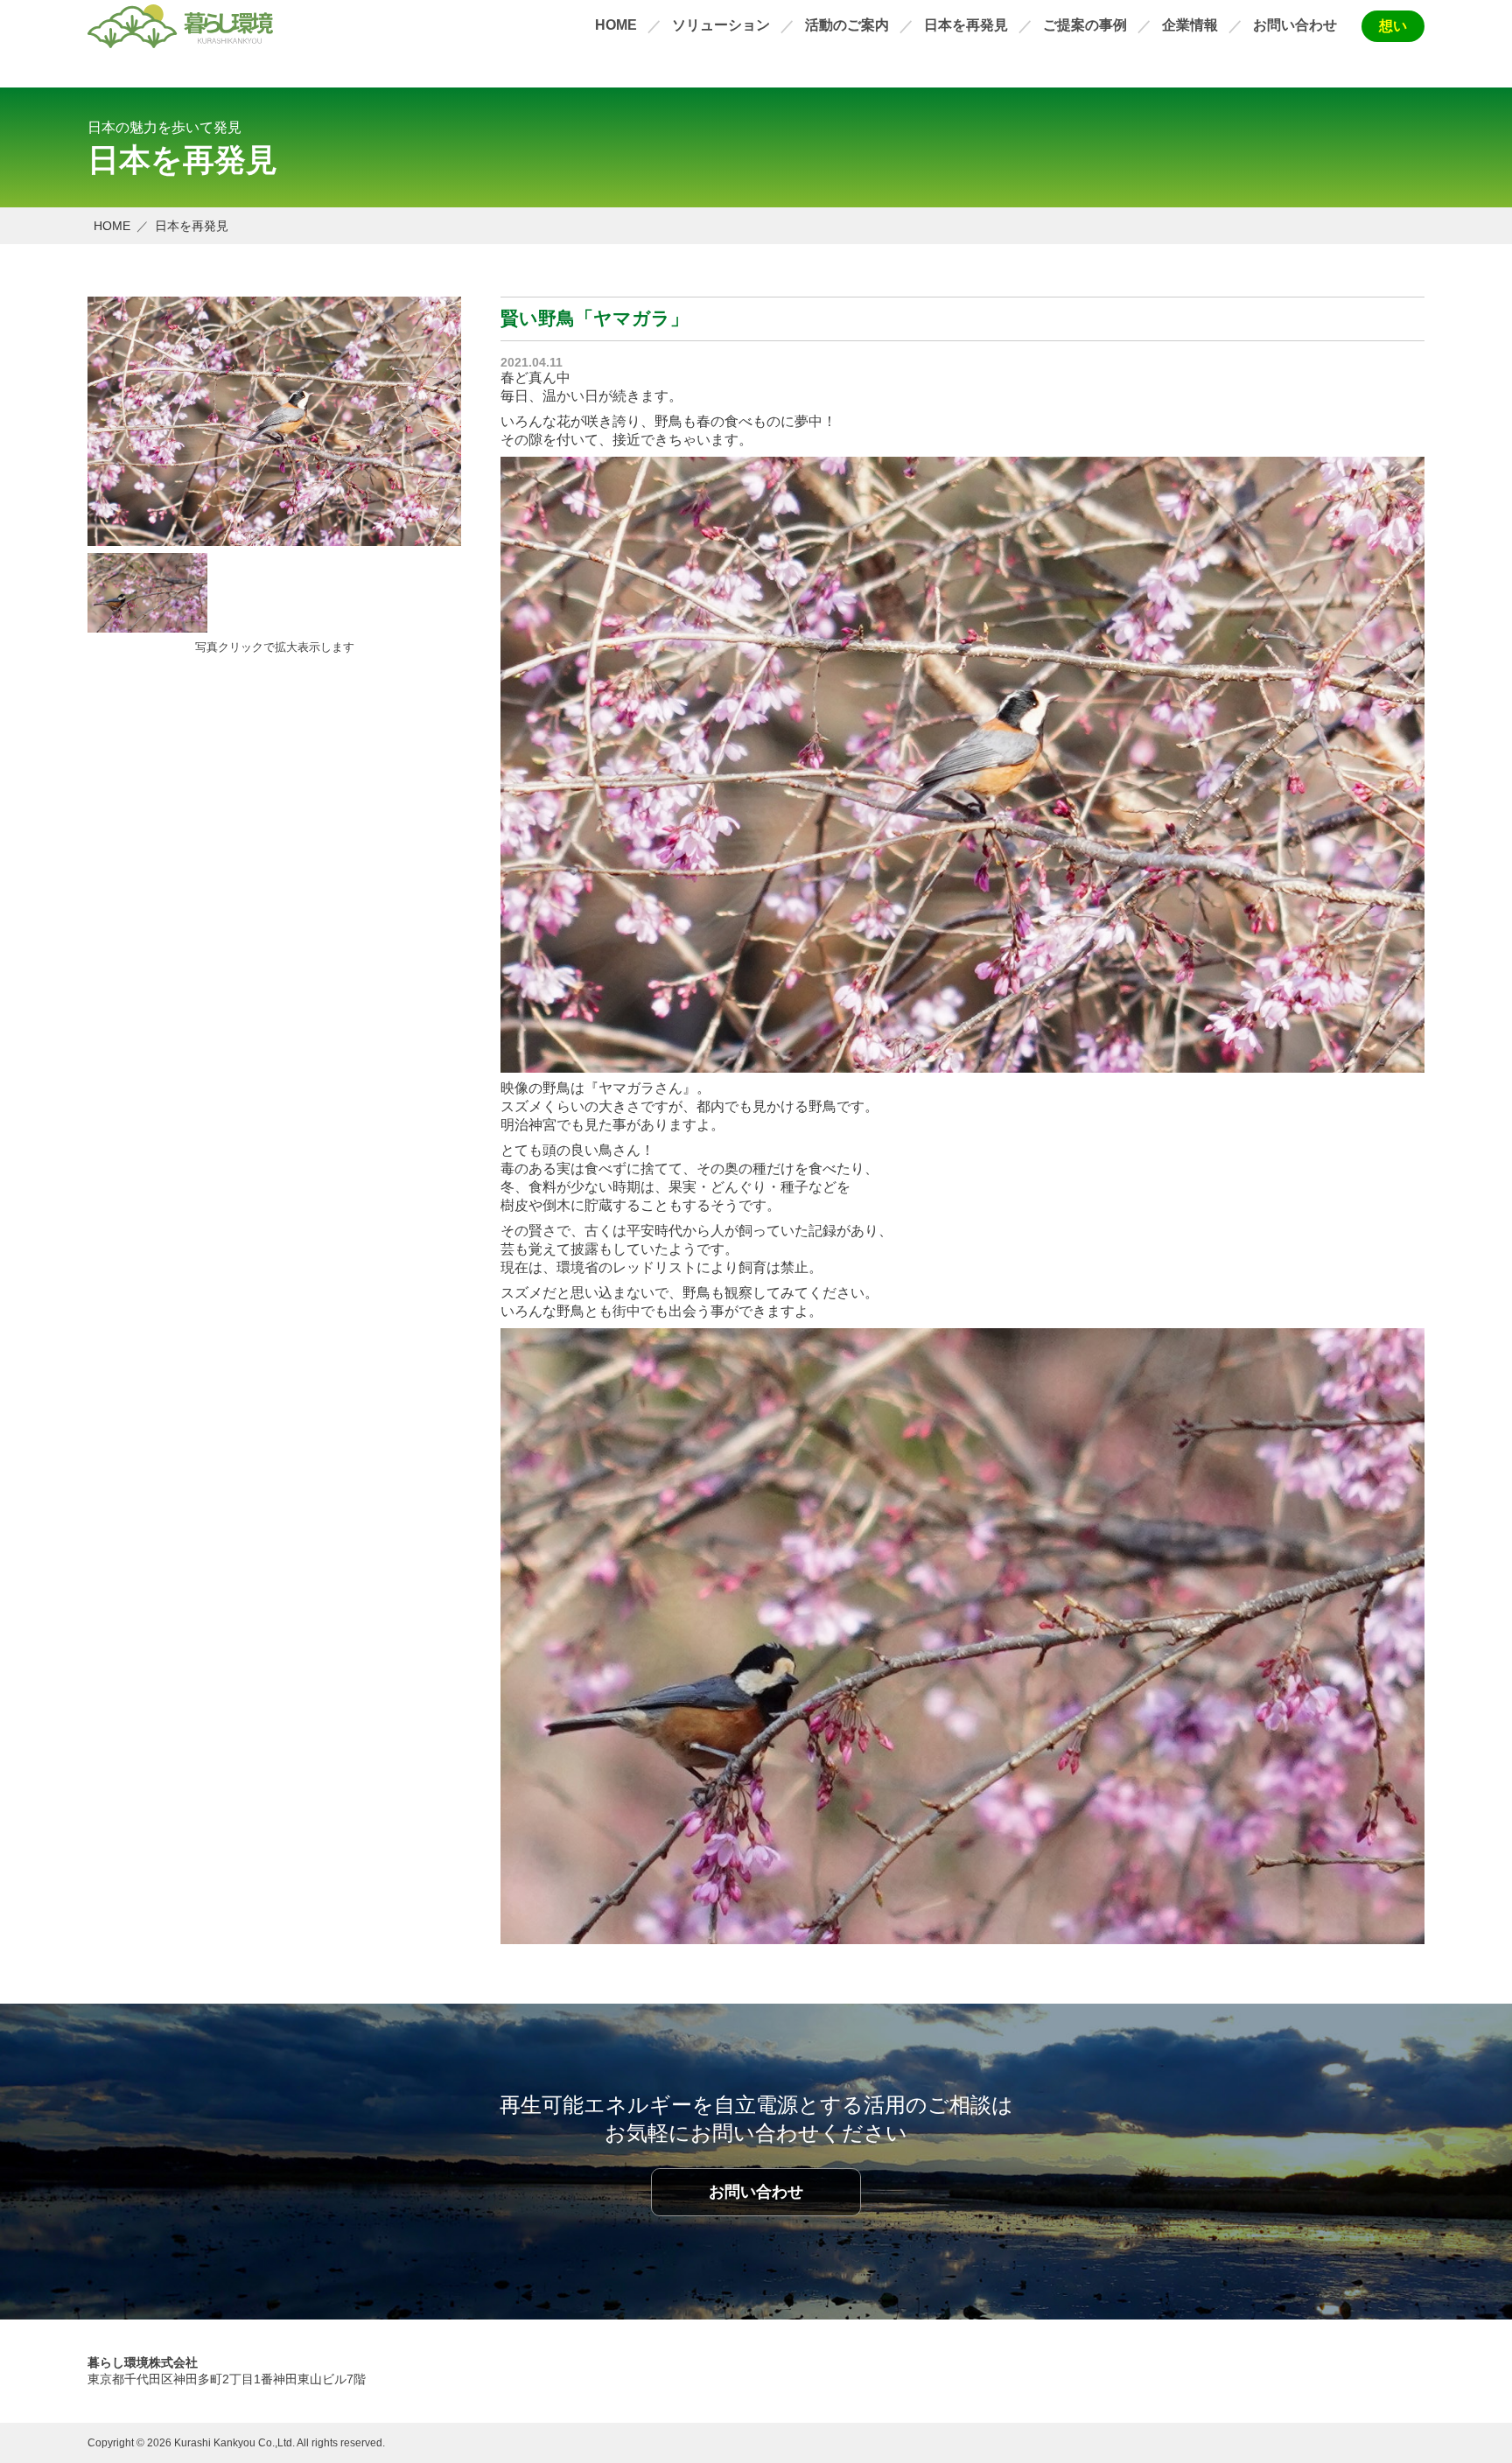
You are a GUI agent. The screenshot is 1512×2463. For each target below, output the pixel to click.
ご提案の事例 (1085, 25)
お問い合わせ (1295, 25)
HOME (616, 25)
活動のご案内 (847, 25)
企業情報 (1190, 25)
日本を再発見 (966, 25)
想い (1393, 26)
